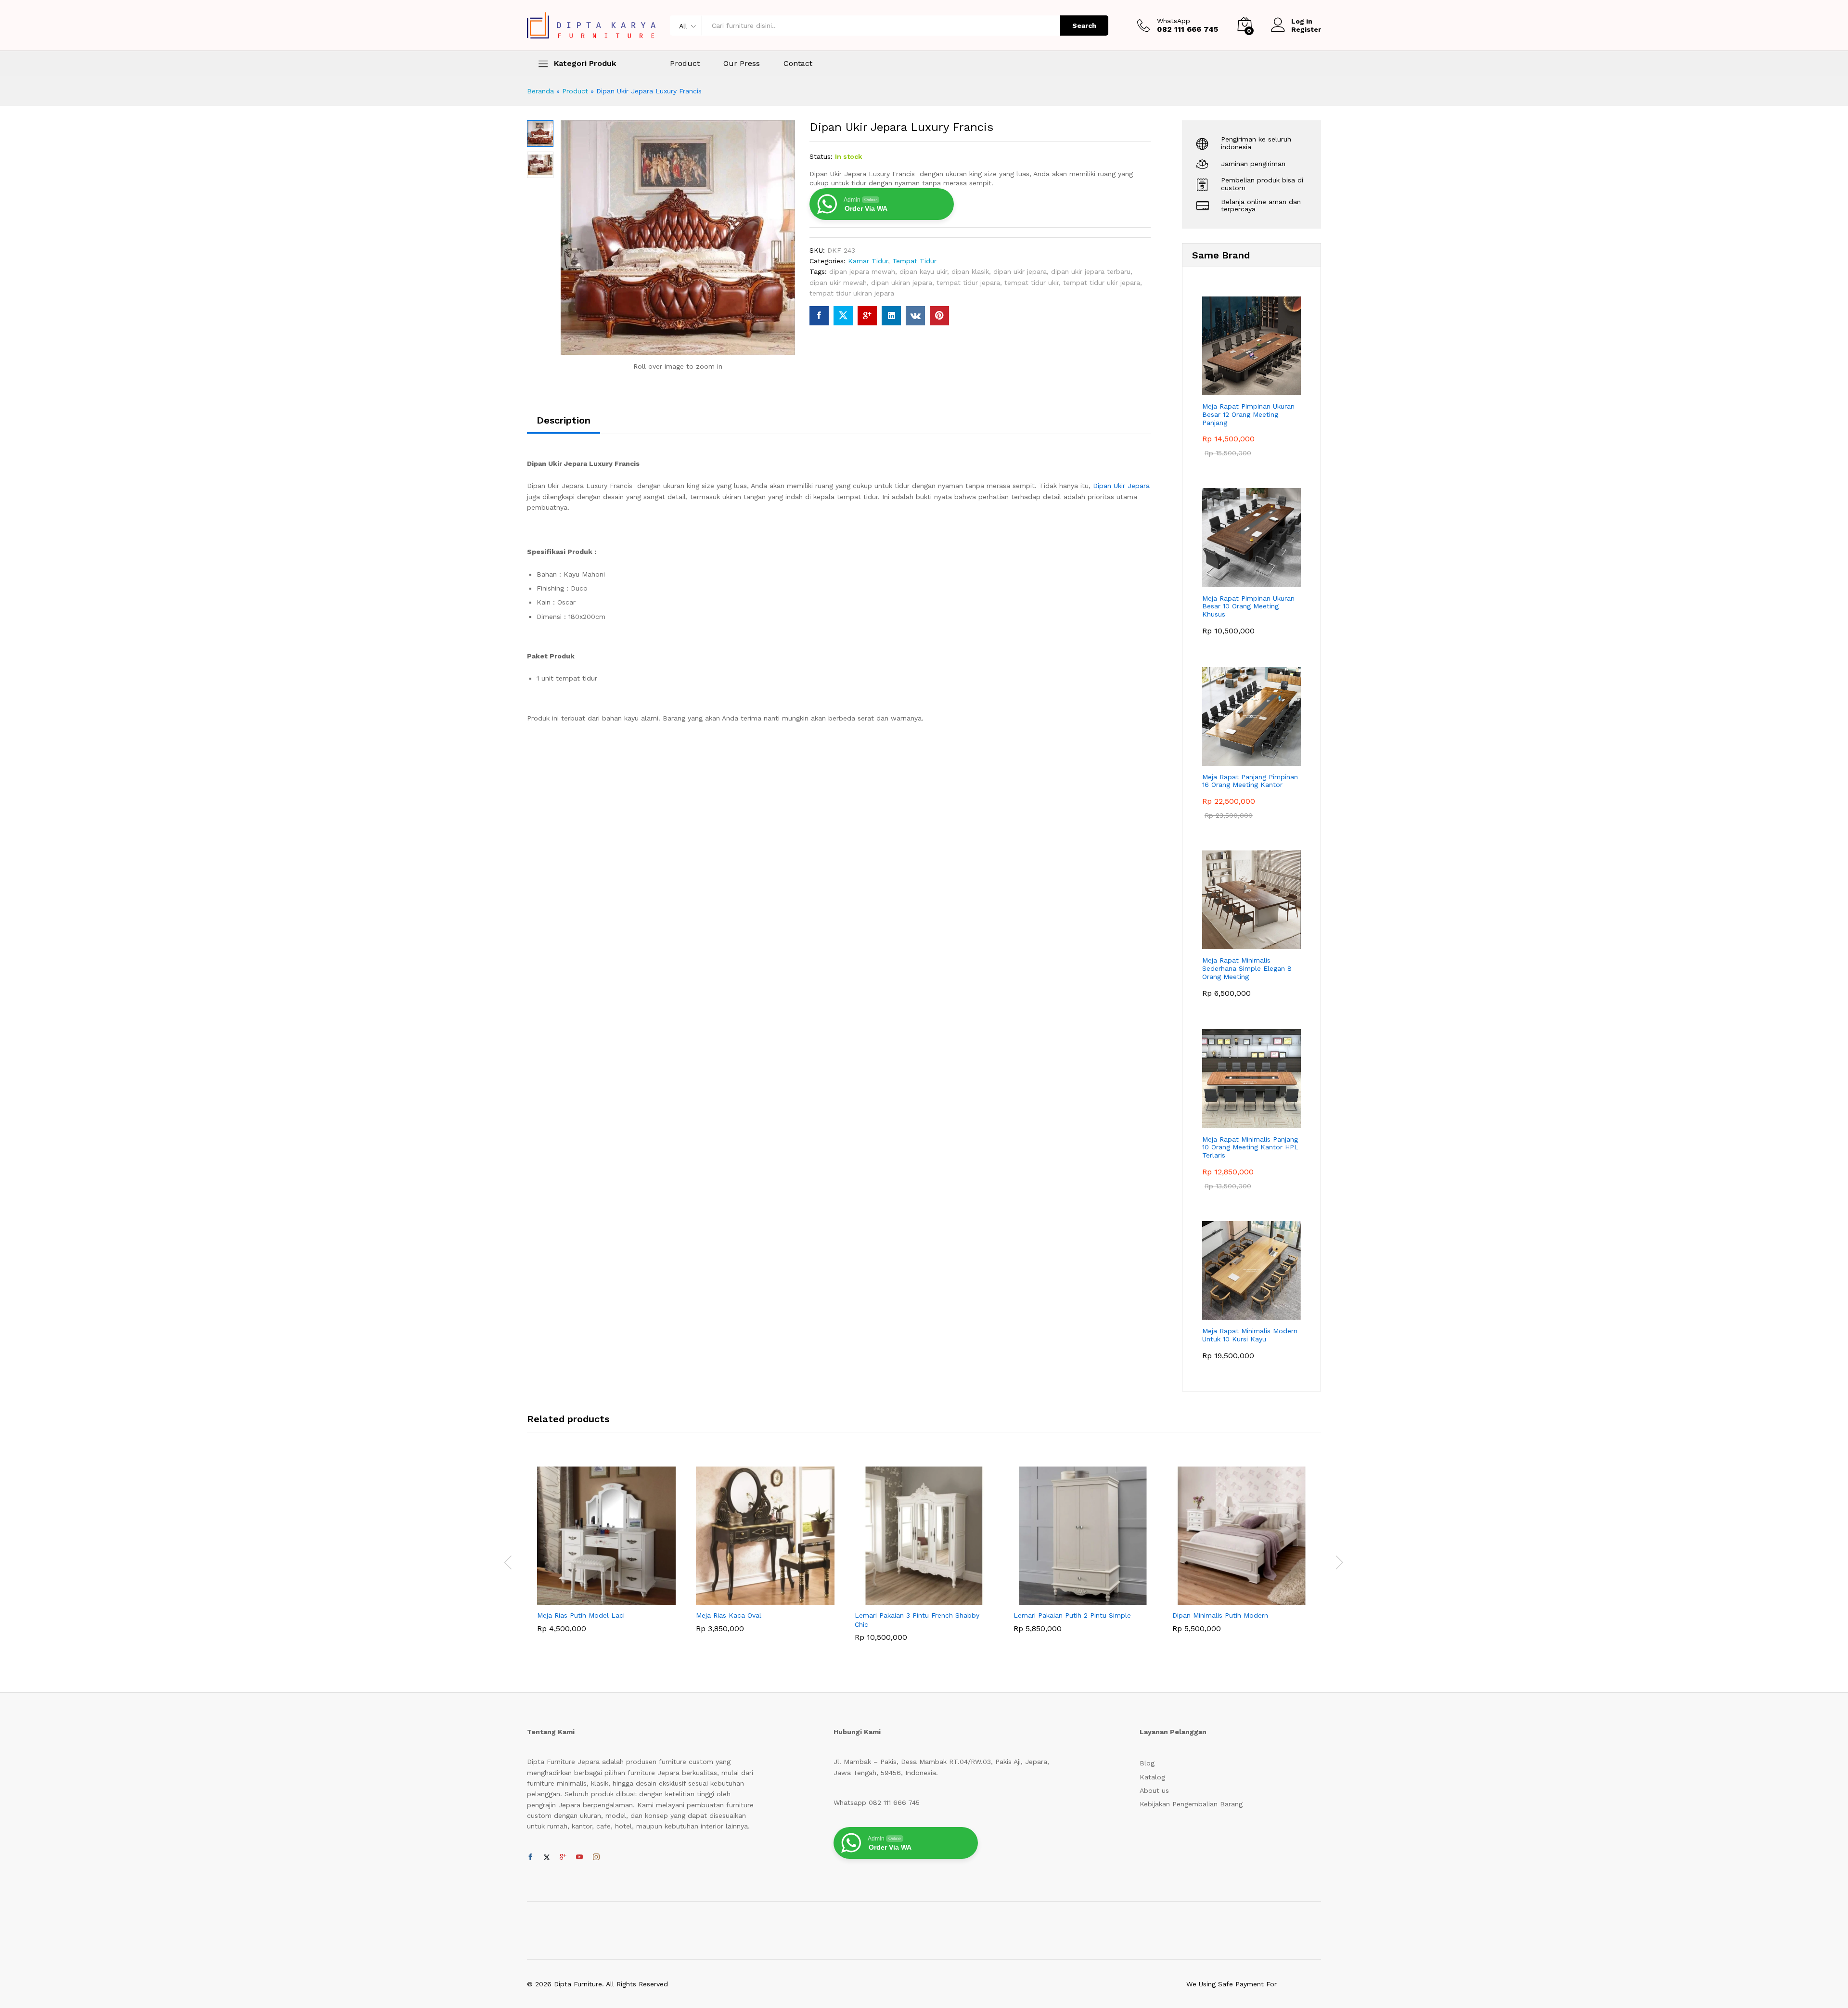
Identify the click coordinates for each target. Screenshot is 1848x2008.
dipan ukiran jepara (902, 283)
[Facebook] (530, 1857)
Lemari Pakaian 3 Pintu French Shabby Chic (917, 1620)
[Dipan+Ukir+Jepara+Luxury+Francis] (843, 316)
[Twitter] (547, 1857)
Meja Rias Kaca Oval (729, 1615)
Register (1306, 29)
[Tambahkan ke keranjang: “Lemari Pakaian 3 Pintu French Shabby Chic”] (913, 1599)
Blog (1147, 1763)
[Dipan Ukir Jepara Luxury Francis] (819, 316)
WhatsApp (1174, 21)
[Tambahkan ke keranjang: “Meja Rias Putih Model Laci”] (595, 1599)
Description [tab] (564, 420)
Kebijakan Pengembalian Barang (1191, 1804)
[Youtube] (579, 1857)
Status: (821, 156)
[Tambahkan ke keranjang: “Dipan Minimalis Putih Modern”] (1231, 1599)
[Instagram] (596, 1857)
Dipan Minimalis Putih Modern (1220, 1615)
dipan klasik (970, 271)
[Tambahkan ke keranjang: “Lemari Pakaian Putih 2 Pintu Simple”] (1072, 1599)
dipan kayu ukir (923, 271)
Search (1084, 26)
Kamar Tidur (868, 261)
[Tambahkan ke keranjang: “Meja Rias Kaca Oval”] (754, 1599)
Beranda (540, 91)
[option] (606, 1557)
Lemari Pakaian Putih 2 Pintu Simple (1072, 1615)
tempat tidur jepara (968, 283)
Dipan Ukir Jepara (1121, 486)
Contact (798, 64)
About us (1154, 1790)
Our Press (742, 64)
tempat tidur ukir (1032, 283)
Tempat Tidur (914, 261)
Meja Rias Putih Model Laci (581, 1615)
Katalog (1152, 1777)
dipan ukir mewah (838, 283)
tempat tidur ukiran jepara (852, 293)
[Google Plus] (563, 1857)
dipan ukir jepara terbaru (1091, 271)
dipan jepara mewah (862, 271)
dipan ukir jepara (1020, 271)
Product (685, 64)
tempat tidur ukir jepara (1102, 283)
